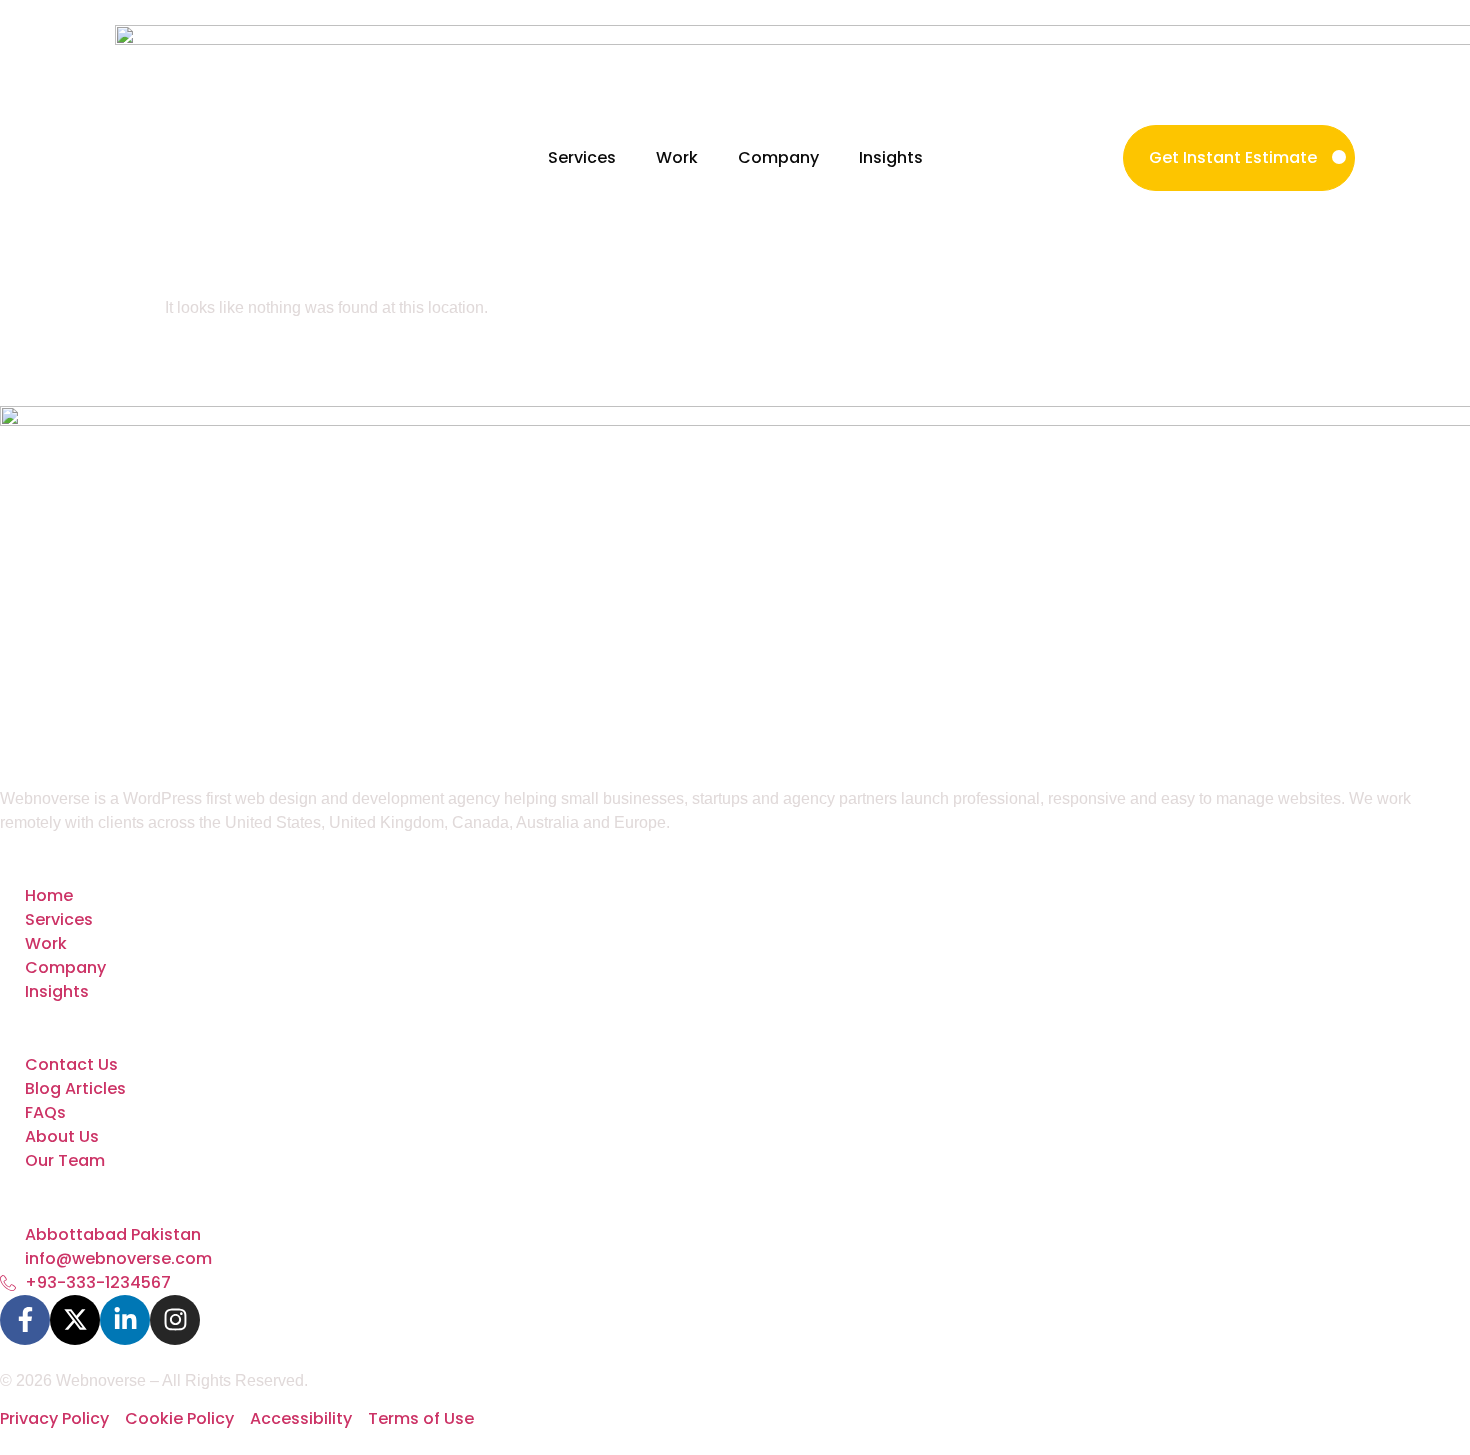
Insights (891, 157)
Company (778, 157)
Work (677, 157)
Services (582, 157)
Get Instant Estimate (1233, 157)
